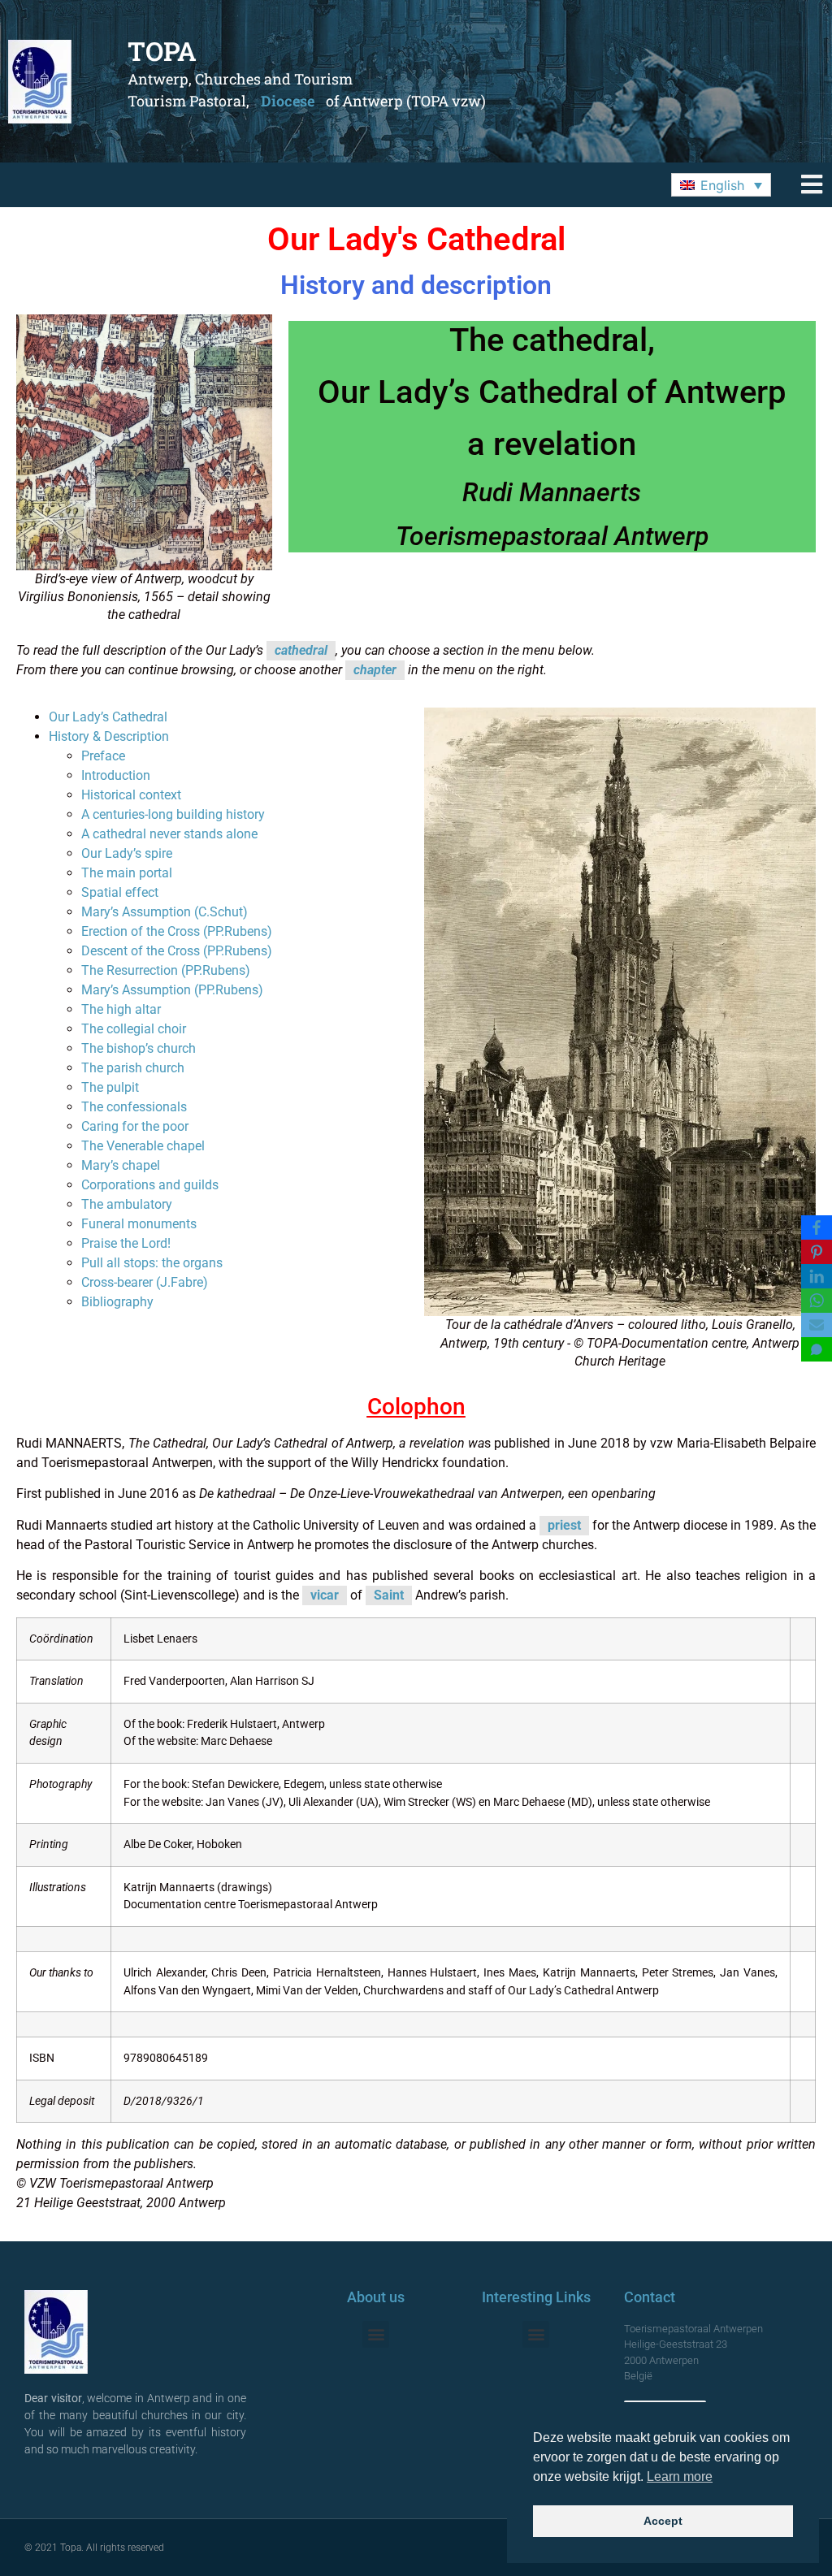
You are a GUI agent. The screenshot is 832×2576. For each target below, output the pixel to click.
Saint (389, 1595)
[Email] (817, 1325)
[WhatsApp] (817, 1301)
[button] (721, 185)
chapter (375, 670)
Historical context (131, 795)
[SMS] (817, 1349)
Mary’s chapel (121, 1165)
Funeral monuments (139, 1224)
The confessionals (134, 1107)
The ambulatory (127, 1204)
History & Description (109, 736)
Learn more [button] (680, 2476)
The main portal (127, 873)
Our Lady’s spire (127, 853)
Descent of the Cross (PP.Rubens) (177, 951)
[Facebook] (817, 1227)
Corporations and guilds (150, 1185)
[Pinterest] (817, 1252)
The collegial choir (134, 1029)
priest (564, 1525)
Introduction (116, 775)
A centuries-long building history (173, 814)
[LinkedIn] (817, 1276)
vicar (325, 1595)
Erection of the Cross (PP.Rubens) (177, 931)
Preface (103, 756)
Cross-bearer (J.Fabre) (145, 1282)
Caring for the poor (135, 1126)
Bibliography (117, 1302)
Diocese (288, 101)
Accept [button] (663, 2521)
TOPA (162, 51)
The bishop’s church (139, 1048)
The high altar (121, 1009)
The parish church (133, 1068)
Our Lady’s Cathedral (108, 717)
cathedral (301, 650)
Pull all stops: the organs (152, 1263)
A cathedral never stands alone (169, 834)
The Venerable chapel (143, 1146)
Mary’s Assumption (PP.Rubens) (172, 990)
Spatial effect (120, 892)
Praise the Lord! (126, 1243)
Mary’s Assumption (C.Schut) (165, 912)
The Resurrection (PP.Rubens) (166, 970)
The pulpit (110, 1087)
